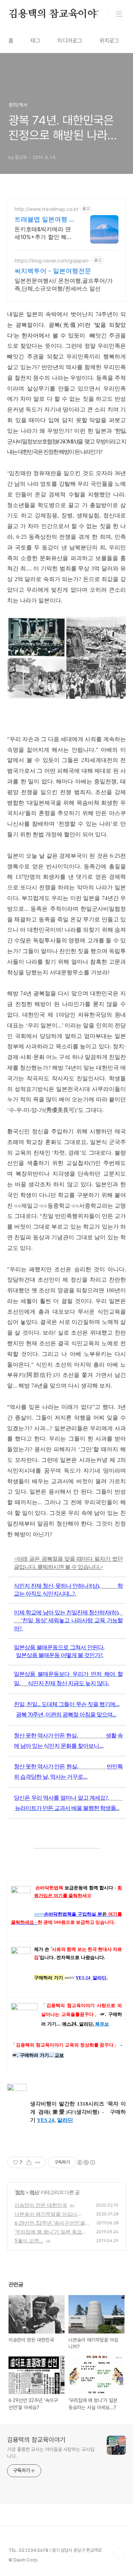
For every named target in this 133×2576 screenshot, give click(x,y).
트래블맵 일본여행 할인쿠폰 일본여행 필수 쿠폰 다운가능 (45, 220)
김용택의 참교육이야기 (57, 14)
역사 (34, 2192)
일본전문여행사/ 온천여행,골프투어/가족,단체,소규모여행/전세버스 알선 (64, 284)
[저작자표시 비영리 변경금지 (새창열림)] (86, 2162)
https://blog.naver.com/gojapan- (52, 260)
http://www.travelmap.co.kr (46, 209)
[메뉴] (119, 14)
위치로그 (109, 41)
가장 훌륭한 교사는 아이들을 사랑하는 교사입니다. (51, 2453)
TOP (119, 2553)
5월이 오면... (29, 2240)
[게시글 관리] (38, 2162)
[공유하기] (29, 2162)
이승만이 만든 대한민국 (41, 2205)
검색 (103, 14)
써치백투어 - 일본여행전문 (53, 271)
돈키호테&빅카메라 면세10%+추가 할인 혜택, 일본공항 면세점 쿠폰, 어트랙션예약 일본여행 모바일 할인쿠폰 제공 (44, 233)
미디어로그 (70, 41)
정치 (20, 2192)
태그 (35, 41)
